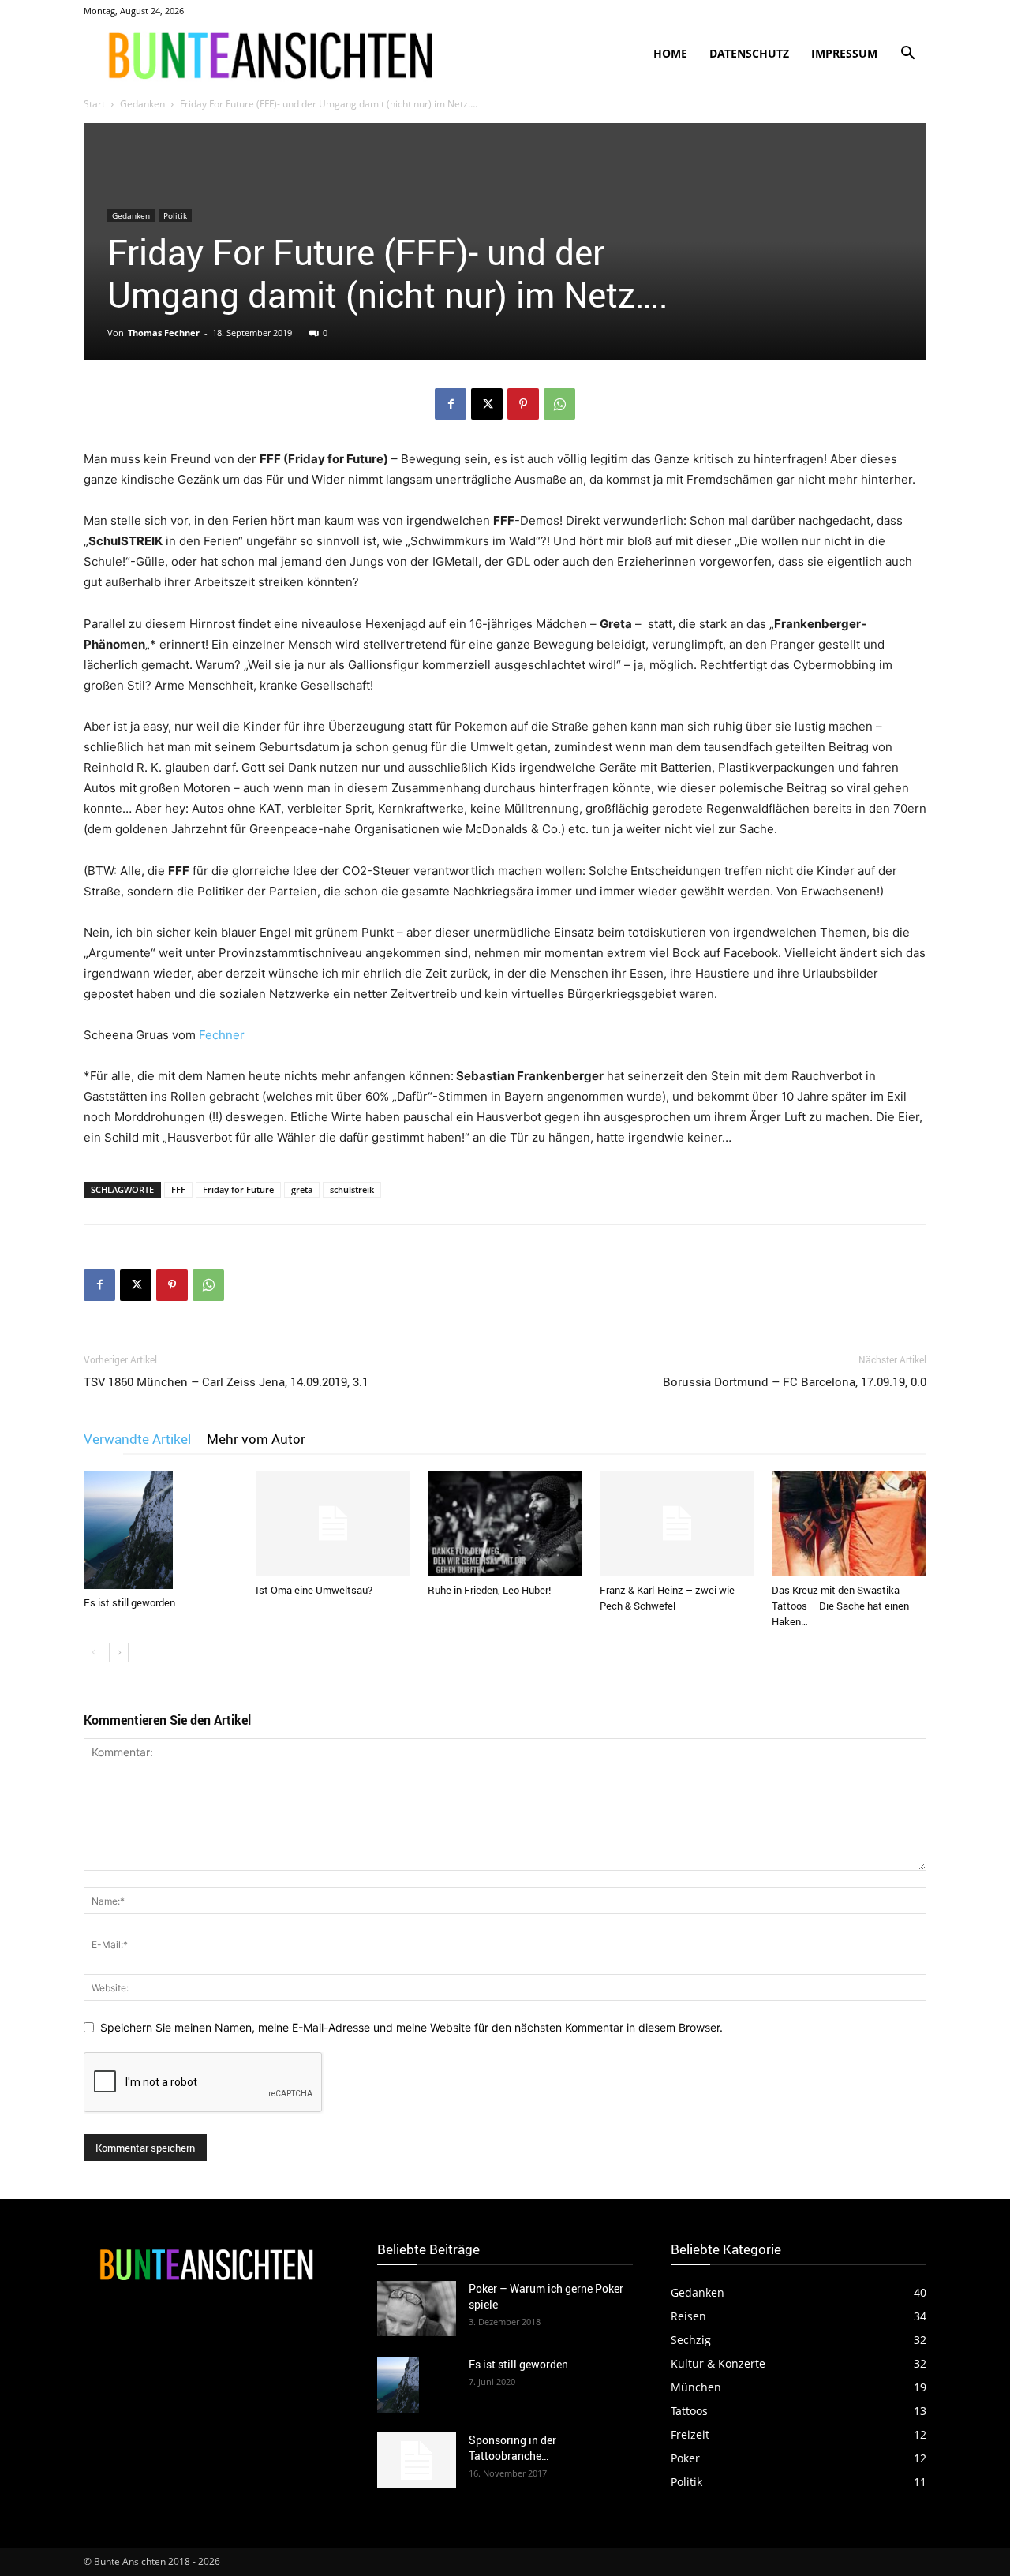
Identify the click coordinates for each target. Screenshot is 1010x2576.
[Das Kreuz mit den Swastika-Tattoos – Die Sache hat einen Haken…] (849, 1524)
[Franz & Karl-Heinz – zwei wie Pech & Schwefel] (677, 1524)
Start (94, 104)
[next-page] (119, 1653)
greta (302, 1189)
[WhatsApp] (559, 404)
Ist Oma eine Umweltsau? (314, 1590)
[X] (487, 404)
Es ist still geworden (129, 1602)
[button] (907, 55)
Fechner (222, 1035)
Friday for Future (238, 1189)
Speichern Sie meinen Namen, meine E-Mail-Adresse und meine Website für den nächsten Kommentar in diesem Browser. (411, 2027)
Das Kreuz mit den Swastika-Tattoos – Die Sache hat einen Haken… (840, 1606)
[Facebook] (451, 404)
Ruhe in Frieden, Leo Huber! (489, 1590)
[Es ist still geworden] (161, 1530)
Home (670, 53)
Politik (175, 215)
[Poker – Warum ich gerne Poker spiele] (417, 2309)
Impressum (844, 53)
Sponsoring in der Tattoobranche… (512, 2448)
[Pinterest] (523, 404)
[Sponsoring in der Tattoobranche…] (417, 2460)
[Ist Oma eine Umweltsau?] (333, 1524)
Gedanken (142, 104)
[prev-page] (94, 1653)
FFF (178, 1189)
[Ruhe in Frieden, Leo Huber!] (505, 1524)
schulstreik (352, 1189)
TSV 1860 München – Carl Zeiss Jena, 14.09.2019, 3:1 (226, 1381)
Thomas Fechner (164, 333)
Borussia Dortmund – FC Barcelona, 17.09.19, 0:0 (795, 1381)
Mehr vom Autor (256, 1439)
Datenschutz (749, 53)
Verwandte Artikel (137, 1439)
